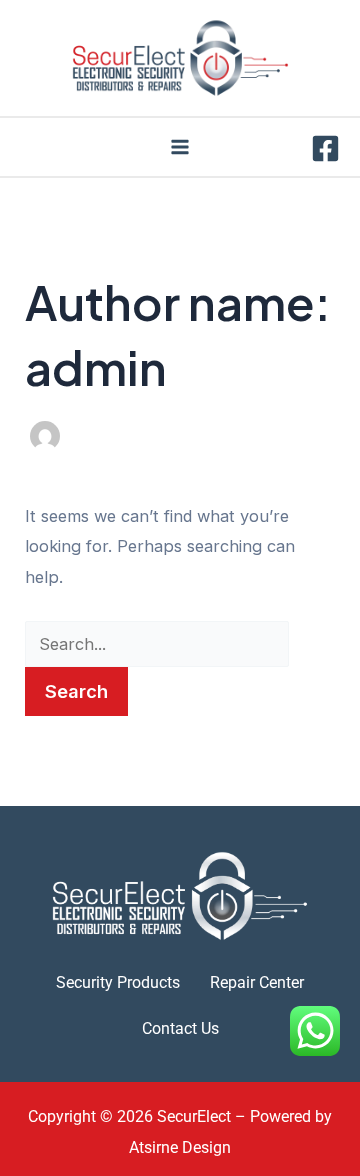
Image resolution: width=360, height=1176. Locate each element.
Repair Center (257, 982)
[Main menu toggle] (180, 147)
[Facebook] (325, 148)
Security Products (118, 982)
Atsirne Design (180, 1147)
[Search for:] (157, 644)
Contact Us (180, 1028)
